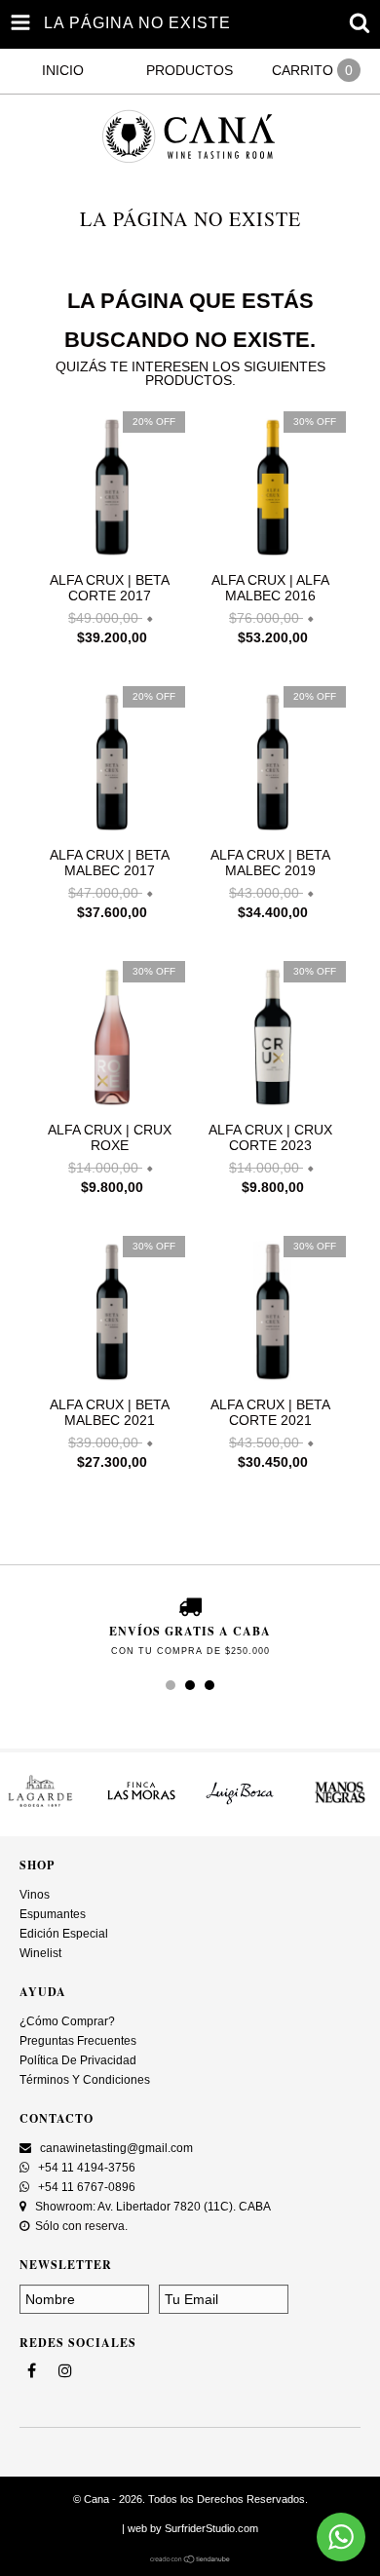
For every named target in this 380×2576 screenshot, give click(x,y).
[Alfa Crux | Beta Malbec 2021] (110, 1382)
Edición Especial (64, 1934)
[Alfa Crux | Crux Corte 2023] (270, 1107)
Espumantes (53, 1914)
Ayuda (43, 1992)
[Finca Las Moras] (141, 1807)
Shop (37, 1865)
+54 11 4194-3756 (85, 2168)
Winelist (40, 1953)
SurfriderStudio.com (211, 2528)
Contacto (57, 2118)
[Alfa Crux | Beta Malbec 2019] (270, 832)
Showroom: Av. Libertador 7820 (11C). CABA (152, 2207)
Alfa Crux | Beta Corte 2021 (270, 1412)
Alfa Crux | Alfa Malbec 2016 (270, 588)
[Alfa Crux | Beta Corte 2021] (270, 1382)
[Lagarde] (40, 1807)
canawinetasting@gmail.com (116, 2148)
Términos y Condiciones (85, 2080)
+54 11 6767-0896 (85, 2187)
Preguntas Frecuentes (78, 2041)
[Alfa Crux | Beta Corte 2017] (110, 557)
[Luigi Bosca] (240, 1807)
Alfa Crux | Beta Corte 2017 (110, 588)
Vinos (35, 1895)
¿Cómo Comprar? (67, 2021)
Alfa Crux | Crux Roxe (110, 1137)
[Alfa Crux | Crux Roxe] (110, 1107)
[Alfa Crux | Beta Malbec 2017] (110, 832)
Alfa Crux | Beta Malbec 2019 (270, 863)
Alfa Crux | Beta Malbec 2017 (110, 863)
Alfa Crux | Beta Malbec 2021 (110, 1412)
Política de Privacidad (78, 2060)
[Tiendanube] (190, 2559)
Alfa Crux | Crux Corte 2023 (270, 1137)
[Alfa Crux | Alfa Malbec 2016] (270, 557)
